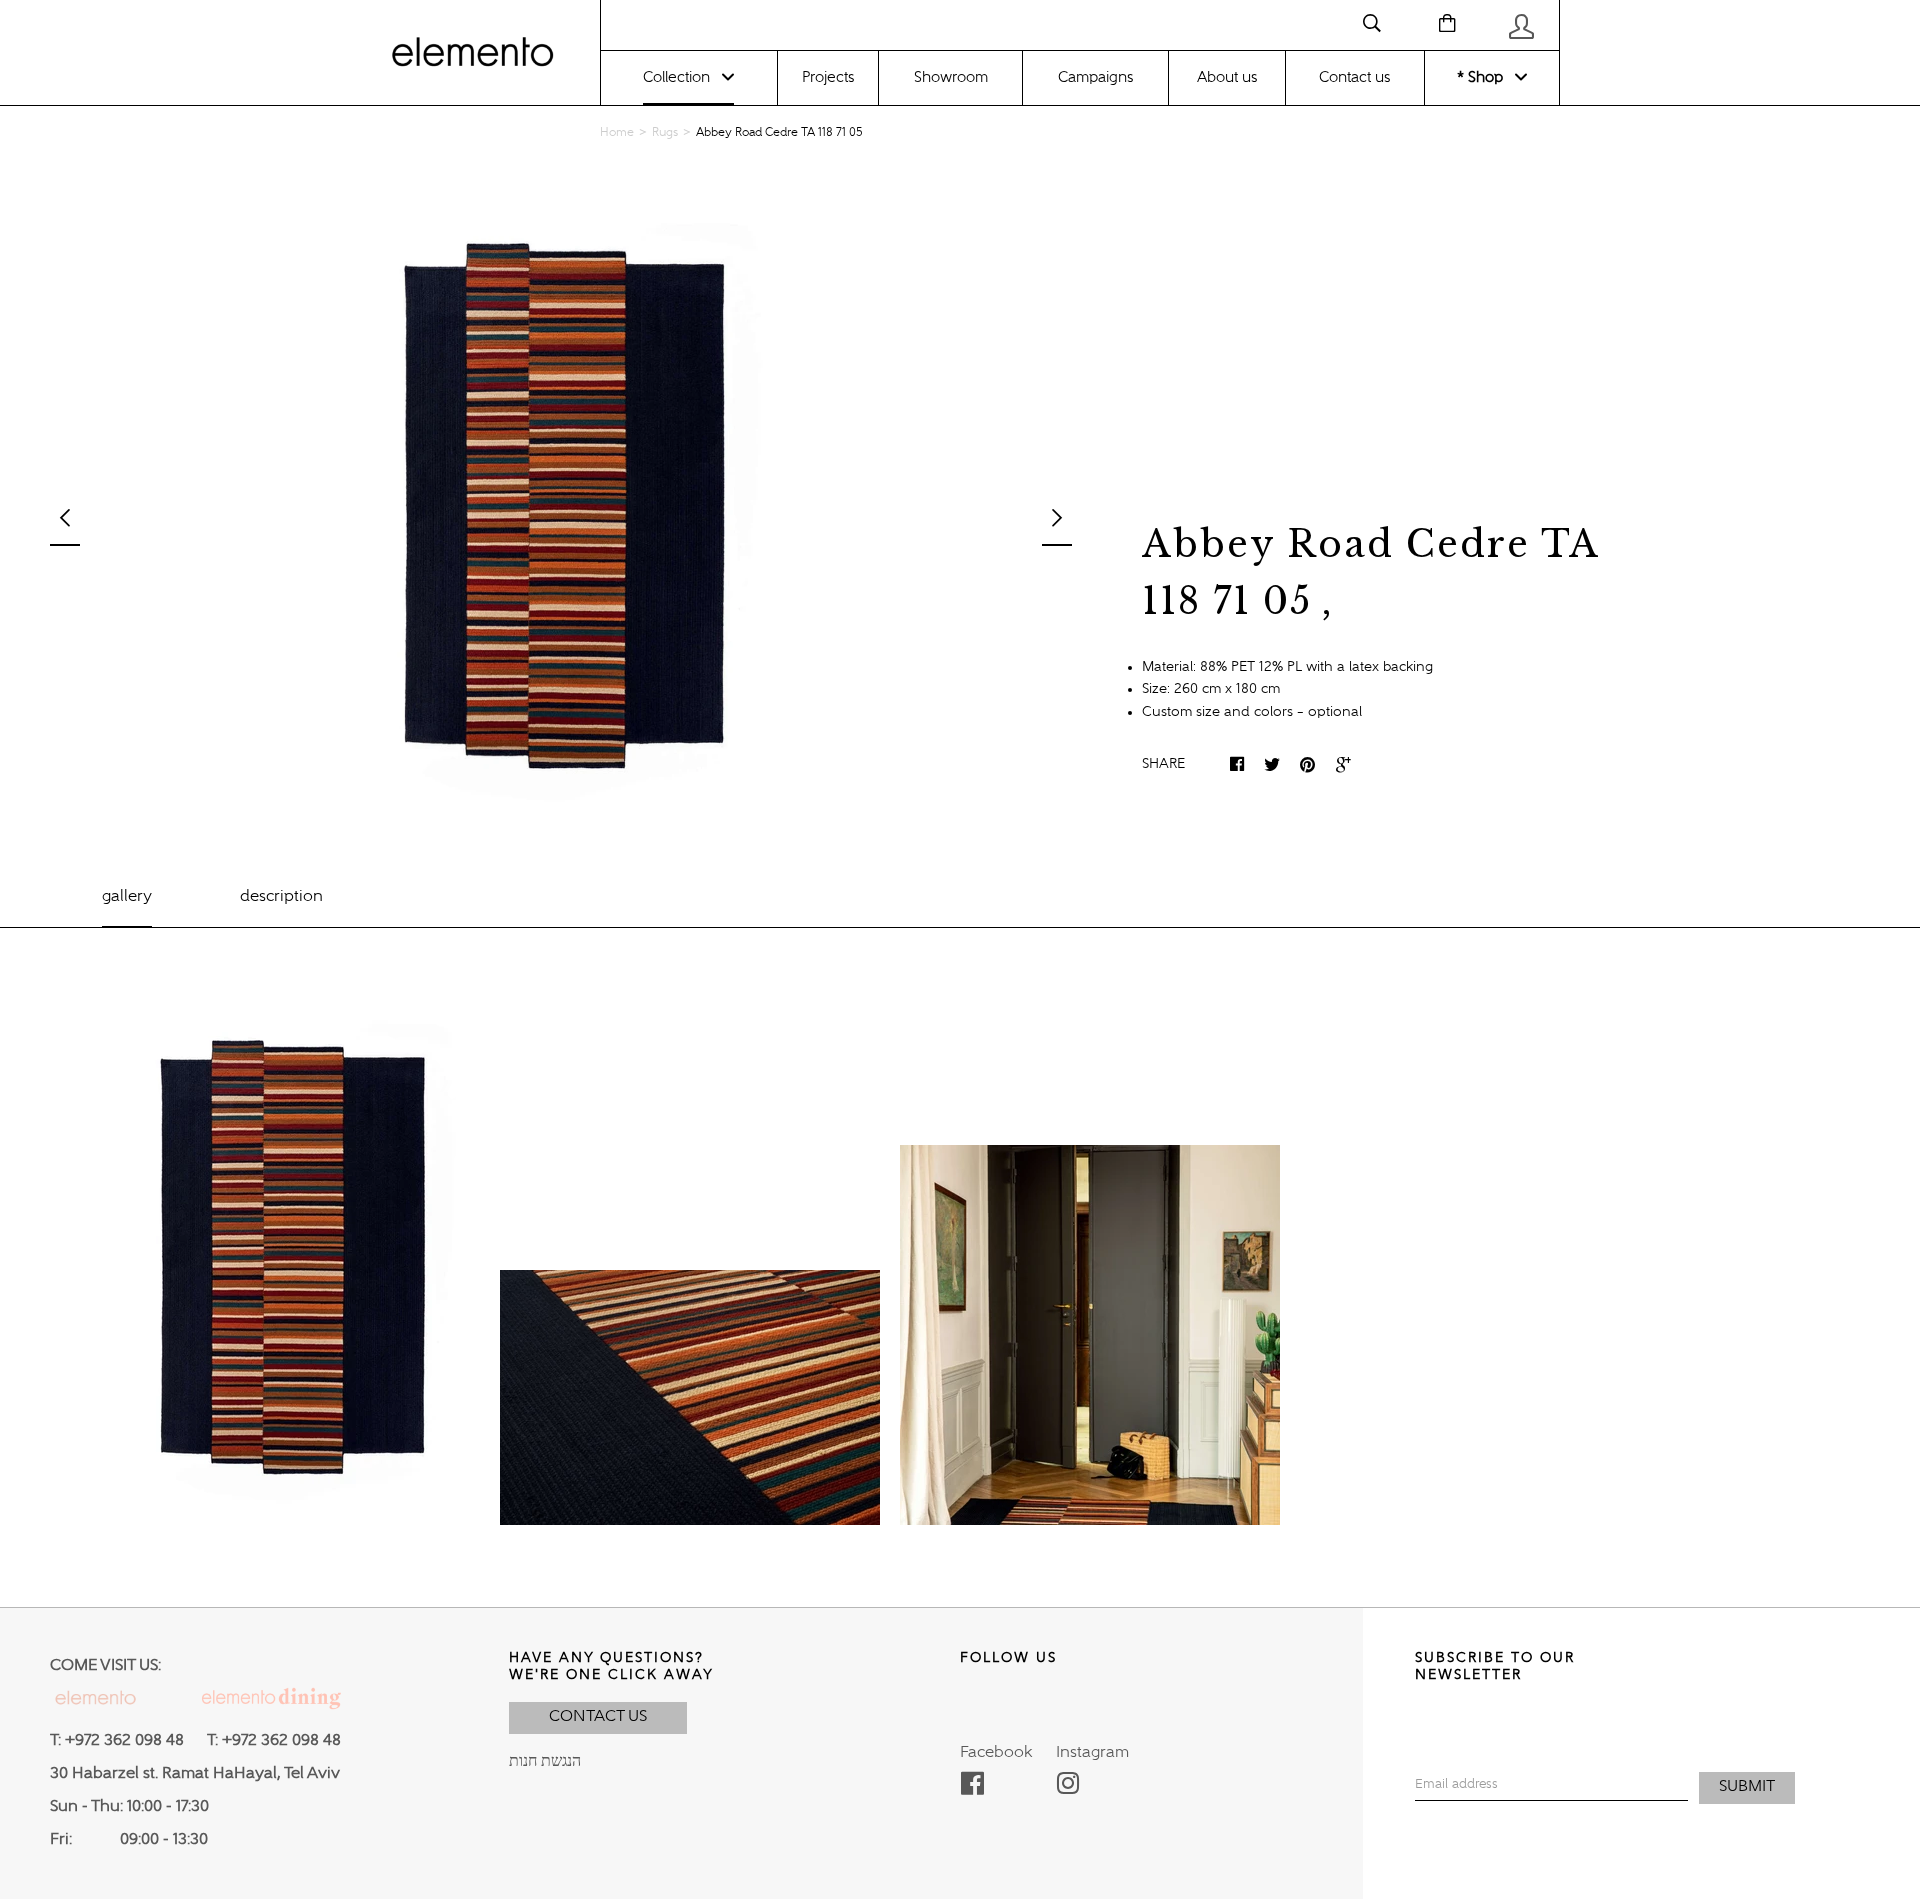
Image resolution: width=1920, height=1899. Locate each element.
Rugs (665, 133)
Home (617, 133)
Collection (676, 77)
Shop (1483, 77)
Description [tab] (281, 897)
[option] (561, 505)
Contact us (1354, 77)
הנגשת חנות (545, 1762)
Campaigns (1095, 77)
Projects (828, 77)
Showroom (951, 77)
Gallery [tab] (127, 897)
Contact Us (598, 1717)
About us (1227, 77)
